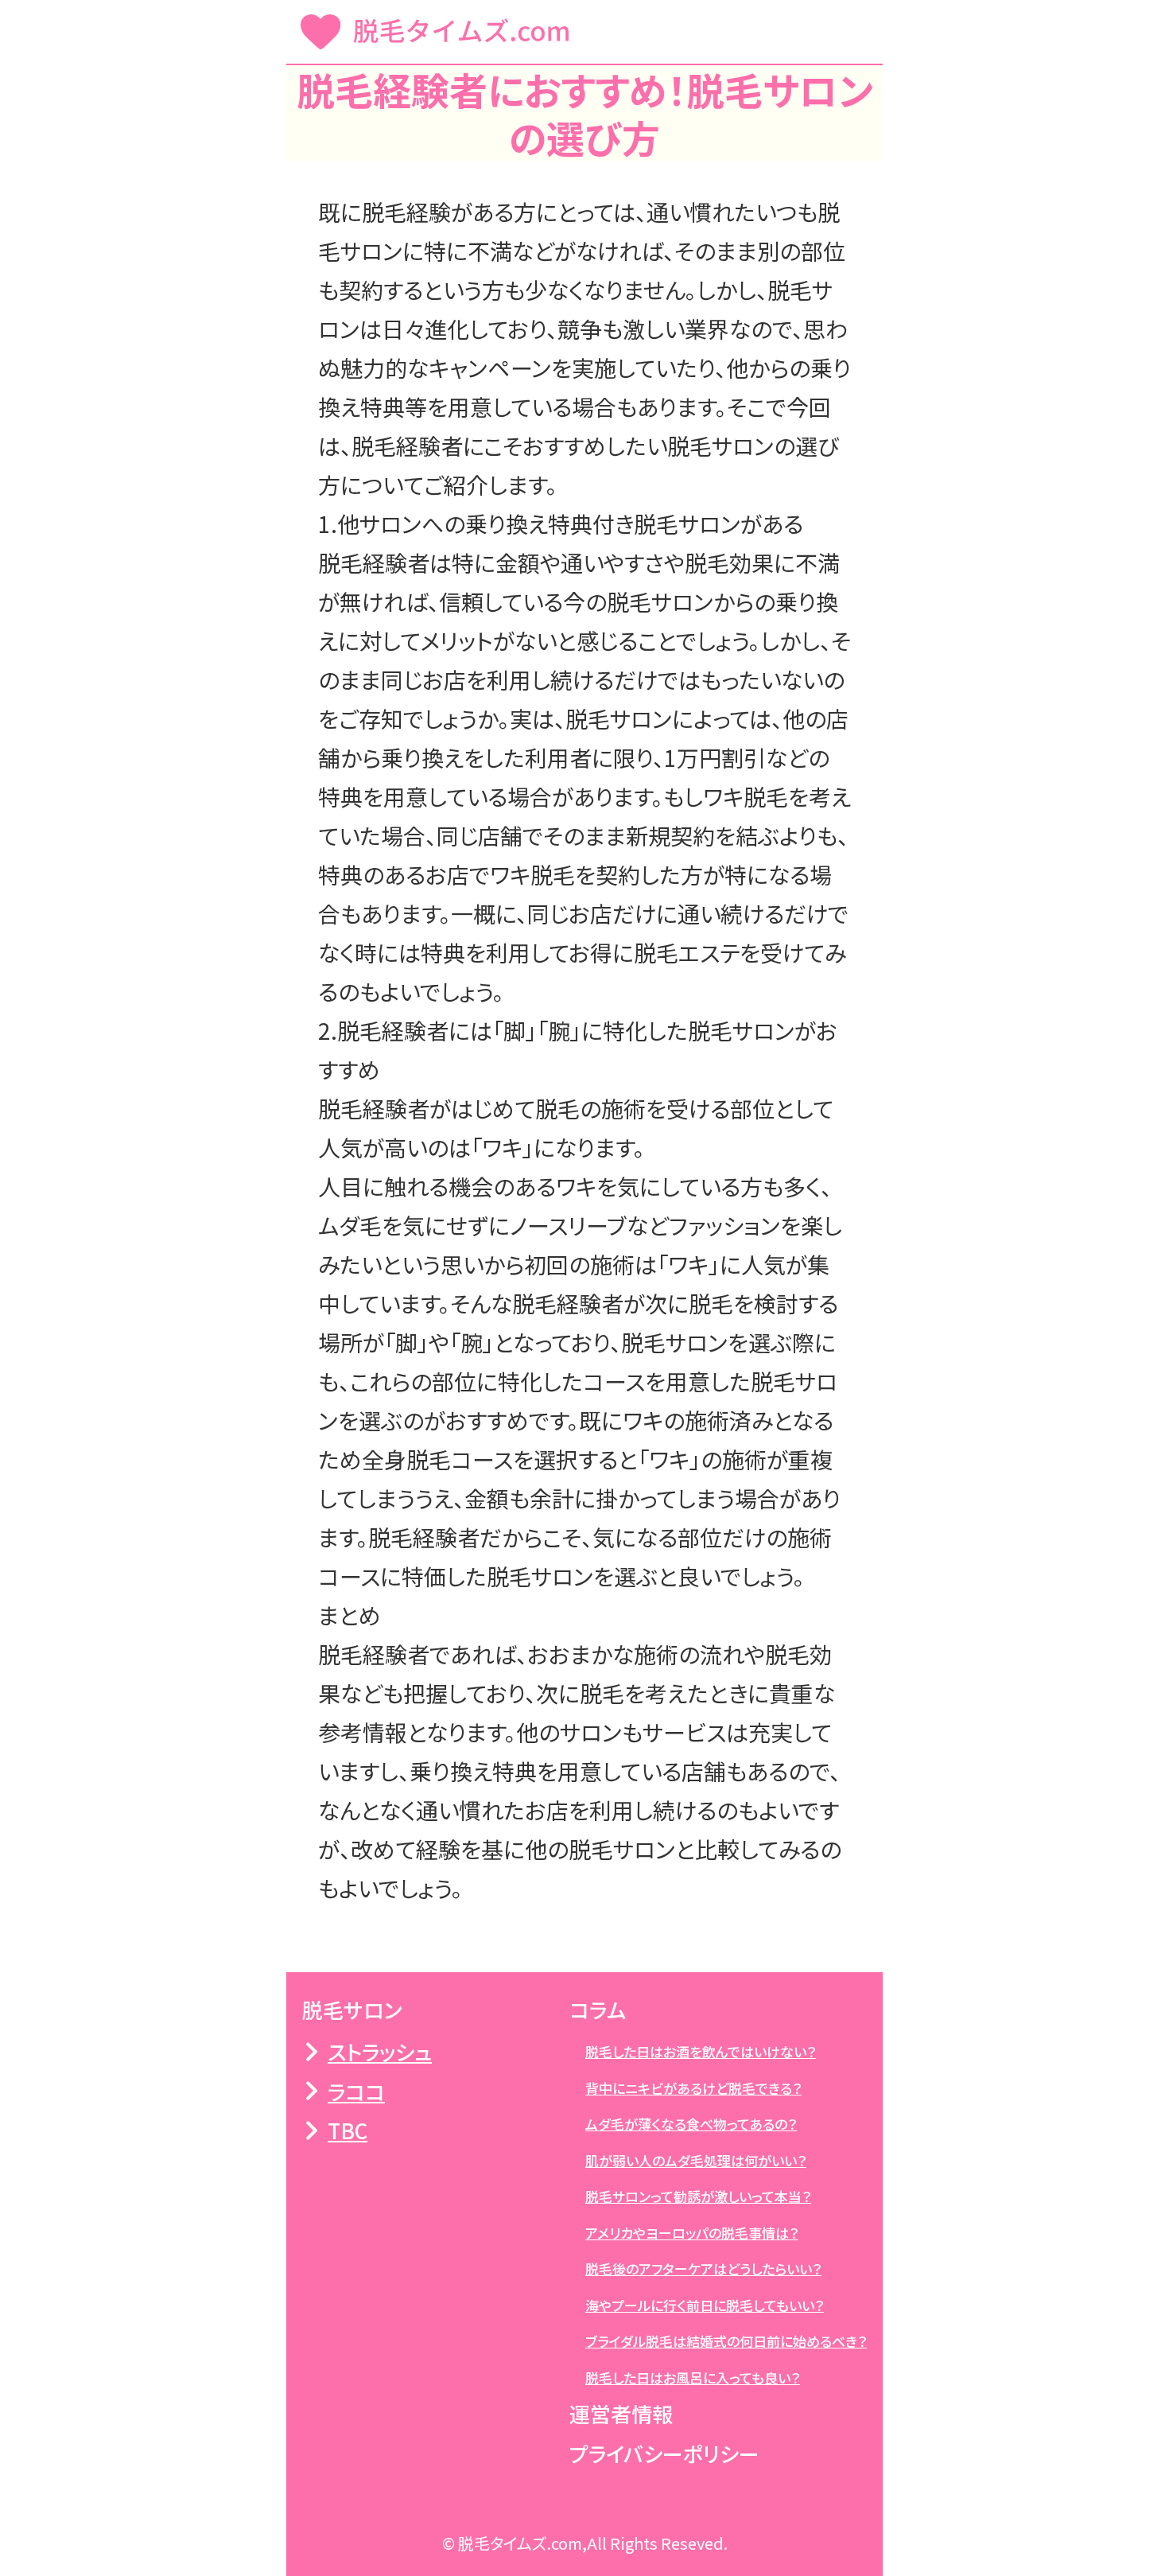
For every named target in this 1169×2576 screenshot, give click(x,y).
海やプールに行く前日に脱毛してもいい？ (705, 2305)
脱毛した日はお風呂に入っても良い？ (693, 2378)
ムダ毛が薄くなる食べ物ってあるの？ (691, 2124)
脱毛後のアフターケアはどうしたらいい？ (703, 2269)
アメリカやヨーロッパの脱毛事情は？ (692, 2233)
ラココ (356, 2091)
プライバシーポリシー (664, 2453)
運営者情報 (621, 2413)
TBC (348, 2130)
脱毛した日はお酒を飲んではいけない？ (701, 2051)
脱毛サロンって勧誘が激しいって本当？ (698, 2196)
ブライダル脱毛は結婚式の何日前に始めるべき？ (726, 2341)
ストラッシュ (380, 2051)
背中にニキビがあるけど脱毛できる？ (693, 2088)
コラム (598, 2009)
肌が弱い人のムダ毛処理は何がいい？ (696, 2160)
